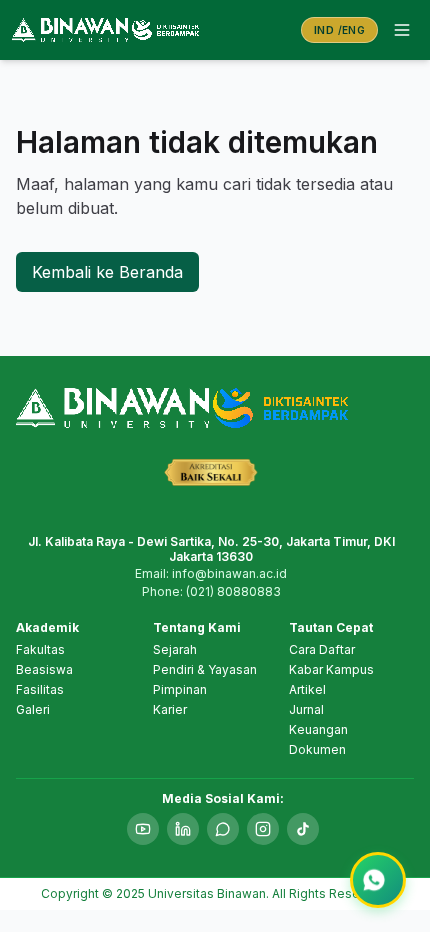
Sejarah (175, 649)
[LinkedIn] (183, 829)
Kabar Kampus (331, 669)
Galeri (33, 709)
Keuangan (318, 729)
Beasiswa (44, 669)
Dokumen (317, 749)
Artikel (307, 689)
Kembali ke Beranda (107, 272)
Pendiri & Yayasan (205, 669)
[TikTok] (303, 829)
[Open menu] (402, 30)
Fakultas (40, 649)
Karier (170, 709)
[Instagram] (263, 829)
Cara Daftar (322, 649)
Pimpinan (180, 689)
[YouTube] (143, 829)
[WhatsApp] (223, 829)
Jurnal (306, 709)
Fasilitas (40, 689)
